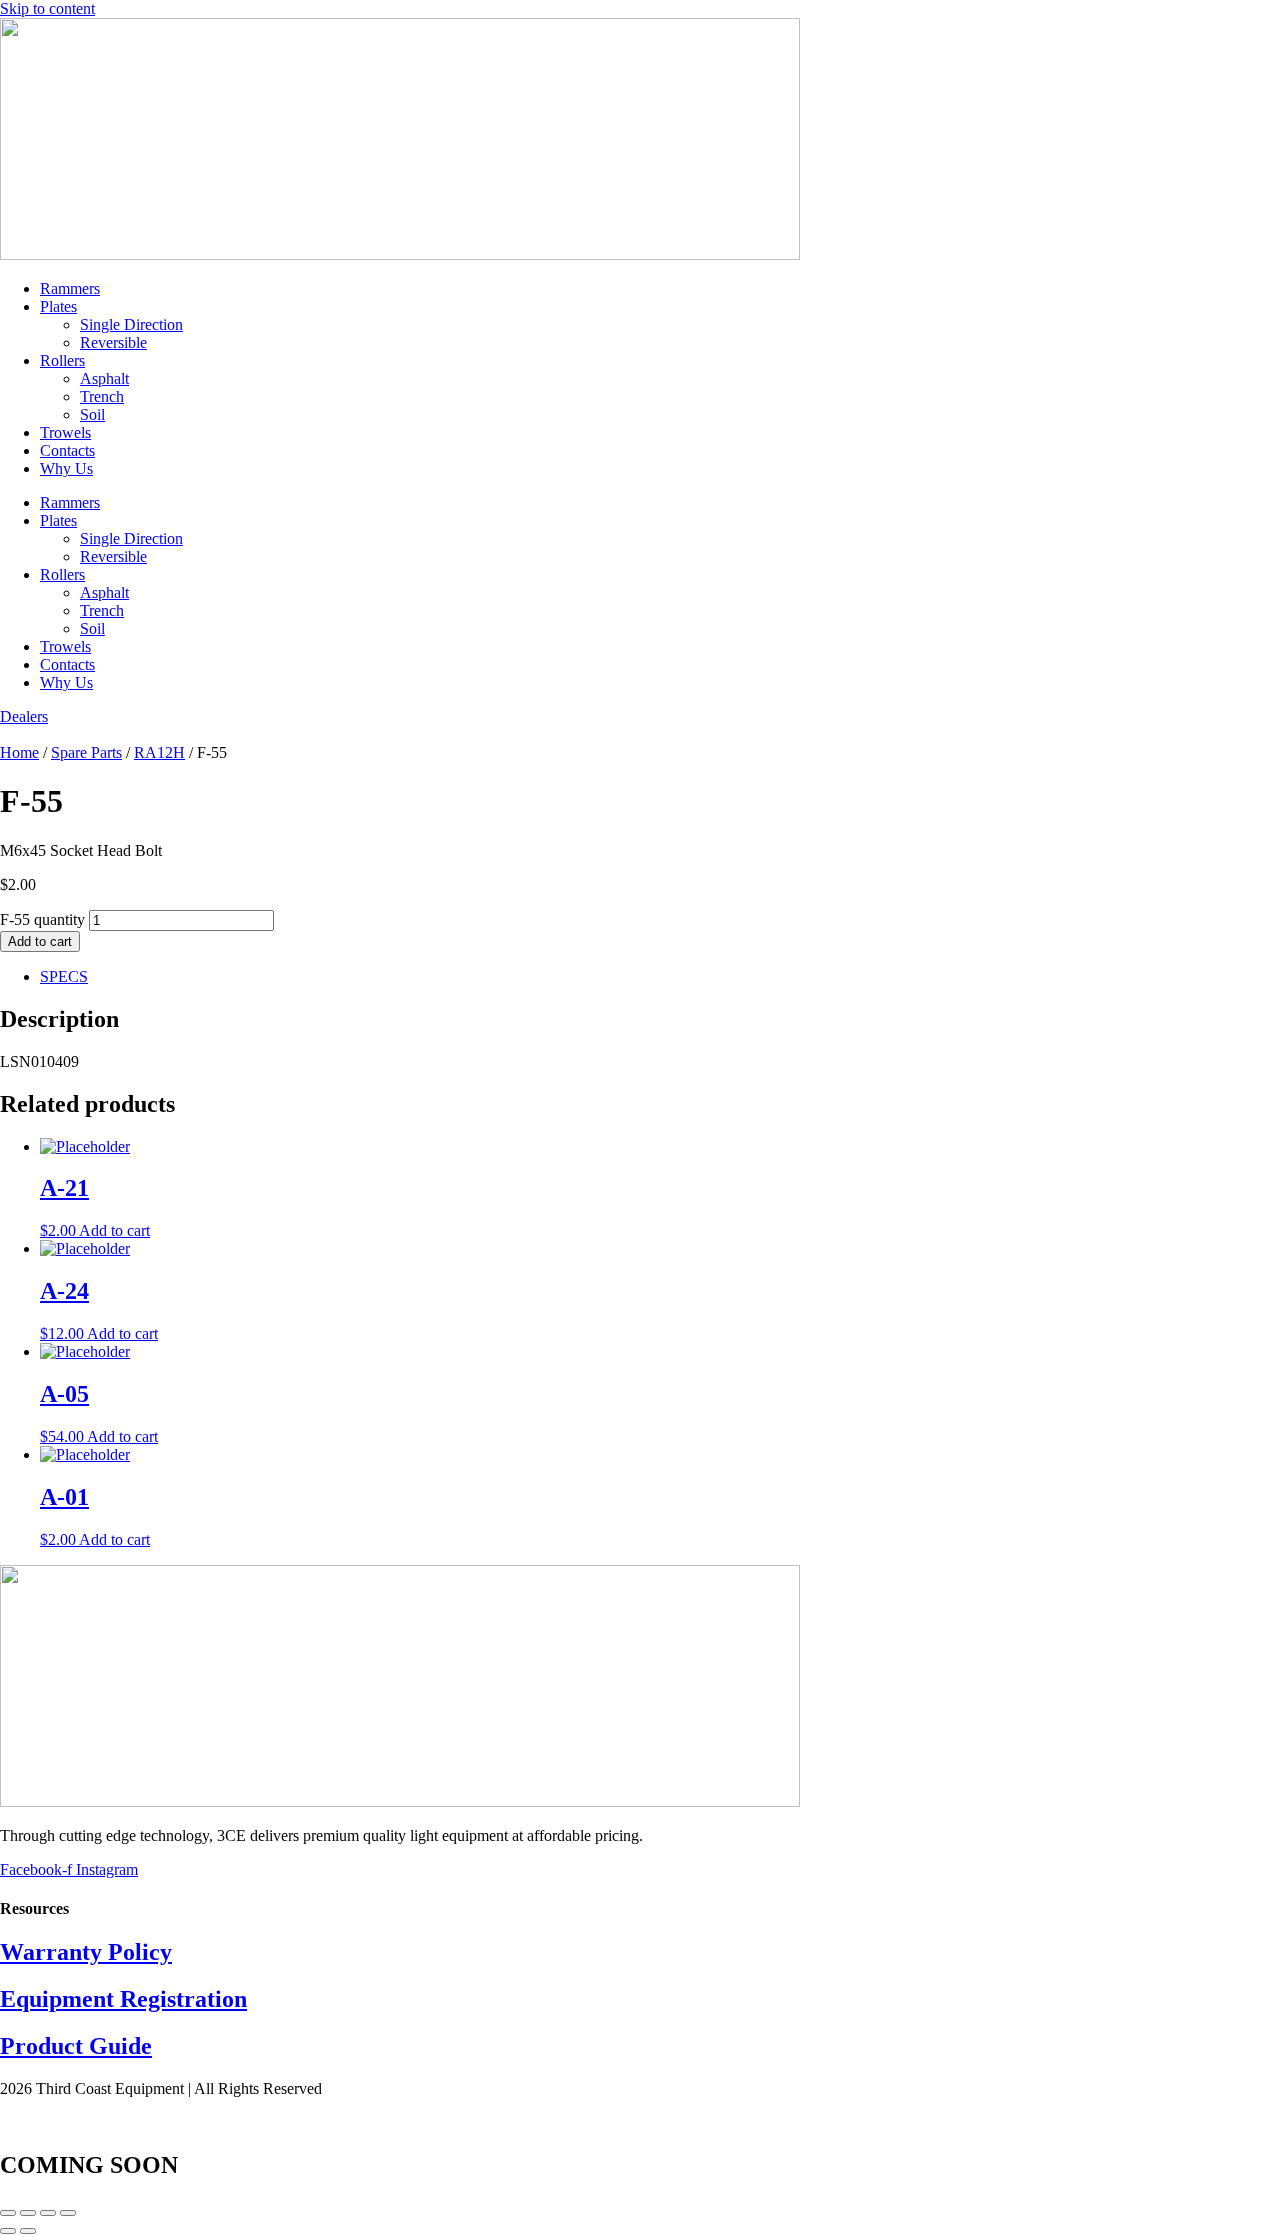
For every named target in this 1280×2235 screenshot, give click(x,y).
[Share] (48, 2213)
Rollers (62, 360)
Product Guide (76, 2046)
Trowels (65, 432)
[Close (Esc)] (68, 2213)
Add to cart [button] (114, 1230)
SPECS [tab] (64, 976)
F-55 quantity (42, 919)
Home (19, 752)
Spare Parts (86, 752)
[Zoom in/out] (8, 2213)
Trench (102, 396)
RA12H (159, 752)
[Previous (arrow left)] (8, 2231)
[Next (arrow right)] (28, 2231)
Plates (58, 306)
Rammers (70, 288)
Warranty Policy (86, 1952)
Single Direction (131, 324)
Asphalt (104, 378)
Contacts (67, 450)
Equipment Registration (123, 1999)
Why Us (66, 468)
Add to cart (40, 941)
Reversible (113, 342)
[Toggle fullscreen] (28, 2213)
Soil (92, 414)
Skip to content (47, 8)
